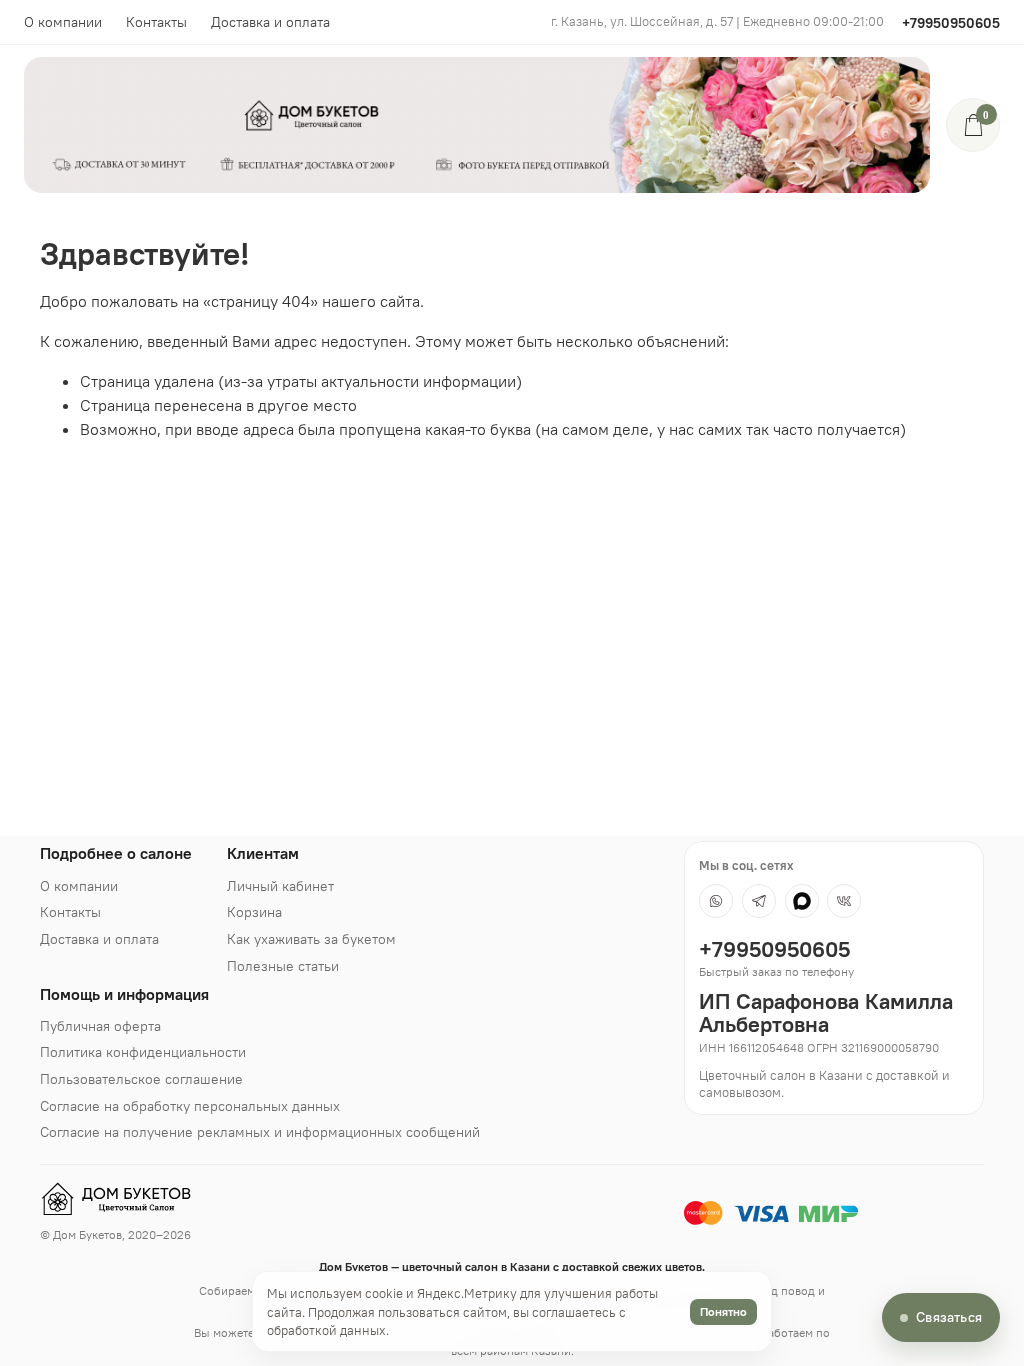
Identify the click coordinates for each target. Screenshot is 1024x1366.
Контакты (156, 22)
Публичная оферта (100, 1026)
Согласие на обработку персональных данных (190, 1106)
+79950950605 (951, 23)
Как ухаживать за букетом (311, 939)
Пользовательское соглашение (141, 1079)
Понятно (723, 1311)
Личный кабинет (280, 886)
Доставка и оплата (270, 22)
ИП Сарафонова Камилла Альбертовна (826, 1013)
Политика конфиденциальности (143, 1052)
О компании (63, 22)
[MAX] (802, 901)
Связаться (949, 1317)
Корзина (254, 912)
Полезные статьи (283, 966)
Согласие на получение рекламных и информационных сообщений (260, 1132)
